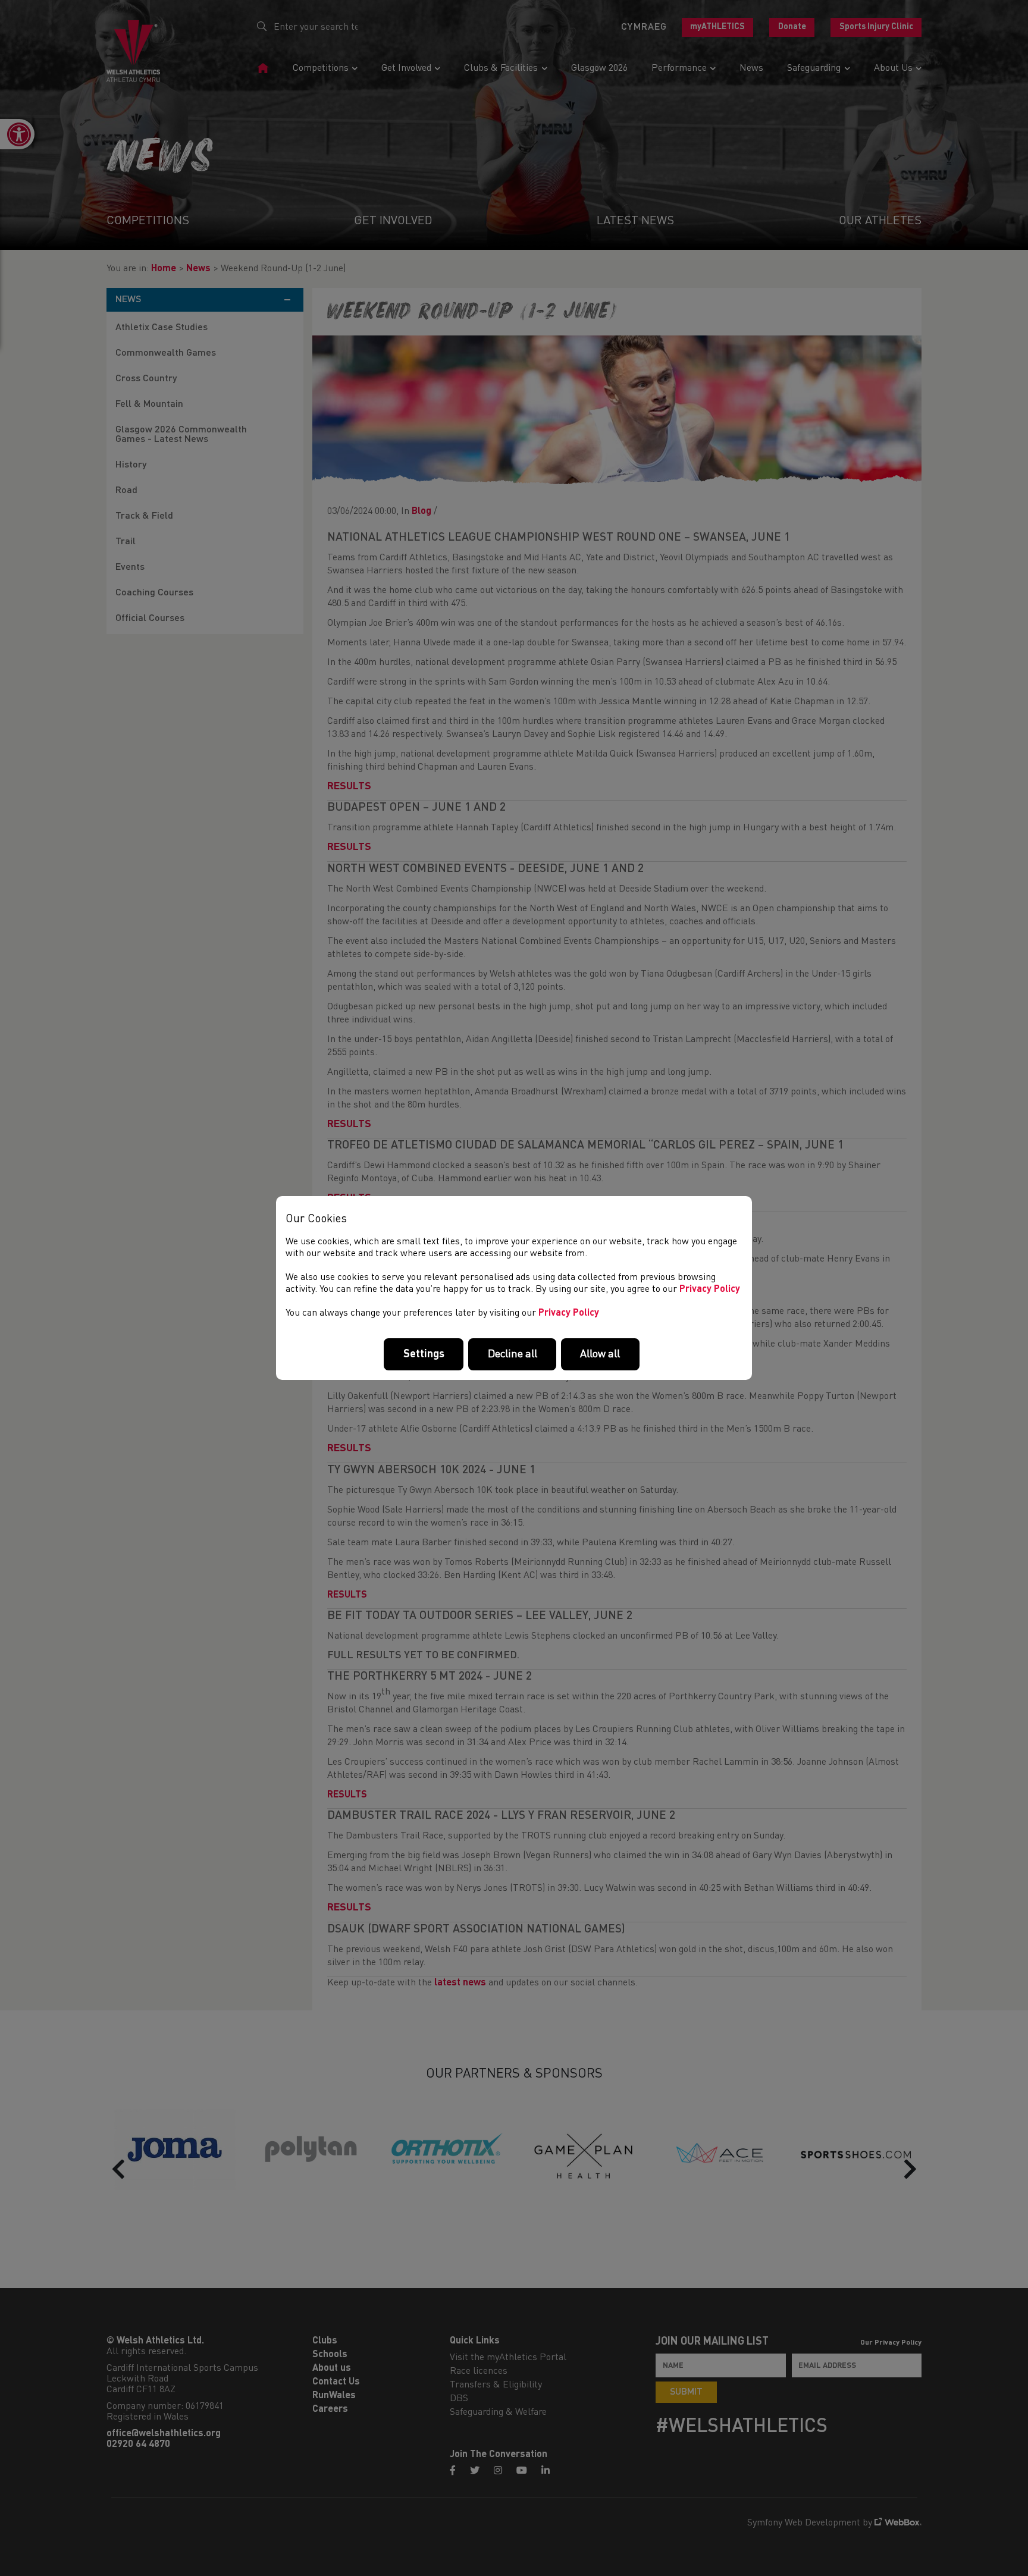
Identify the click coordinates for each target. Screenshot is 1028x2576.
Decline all (513, 1354)
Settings (424, 1354)
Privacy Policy (710, 1289)
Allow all (600, 1354)
